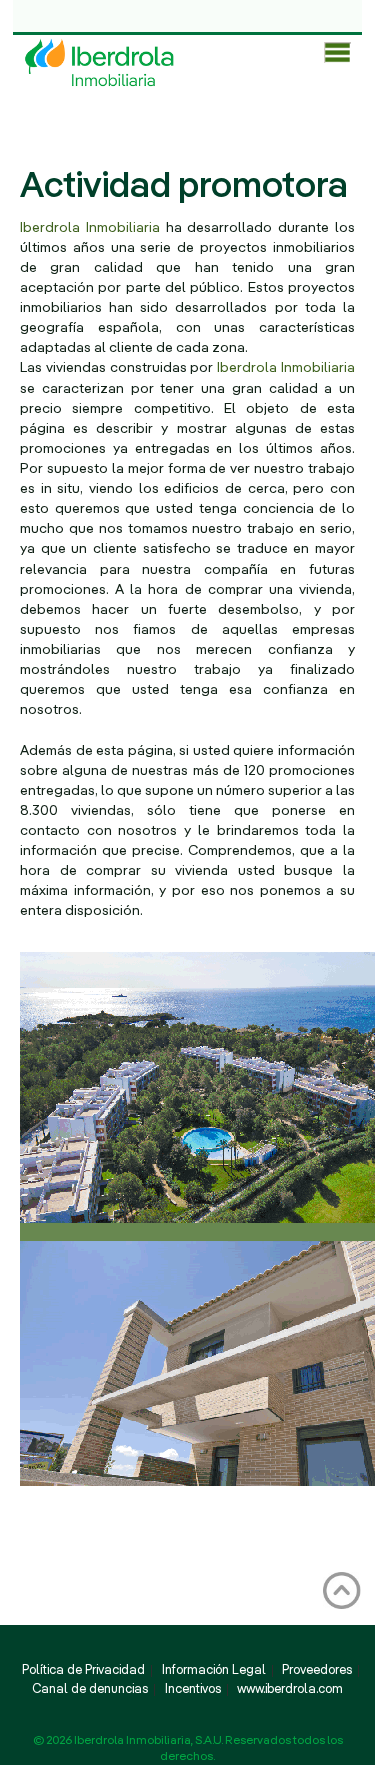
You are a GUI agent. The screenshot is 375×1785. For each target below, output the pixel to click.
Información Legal (214, 1671)
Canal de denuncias (90, 1690)
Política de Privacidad (83, 1671)
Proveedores (317, 1671)
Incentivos (193, 1690)
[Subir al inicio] (342, 1590)
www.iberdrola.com (290, 1690)
